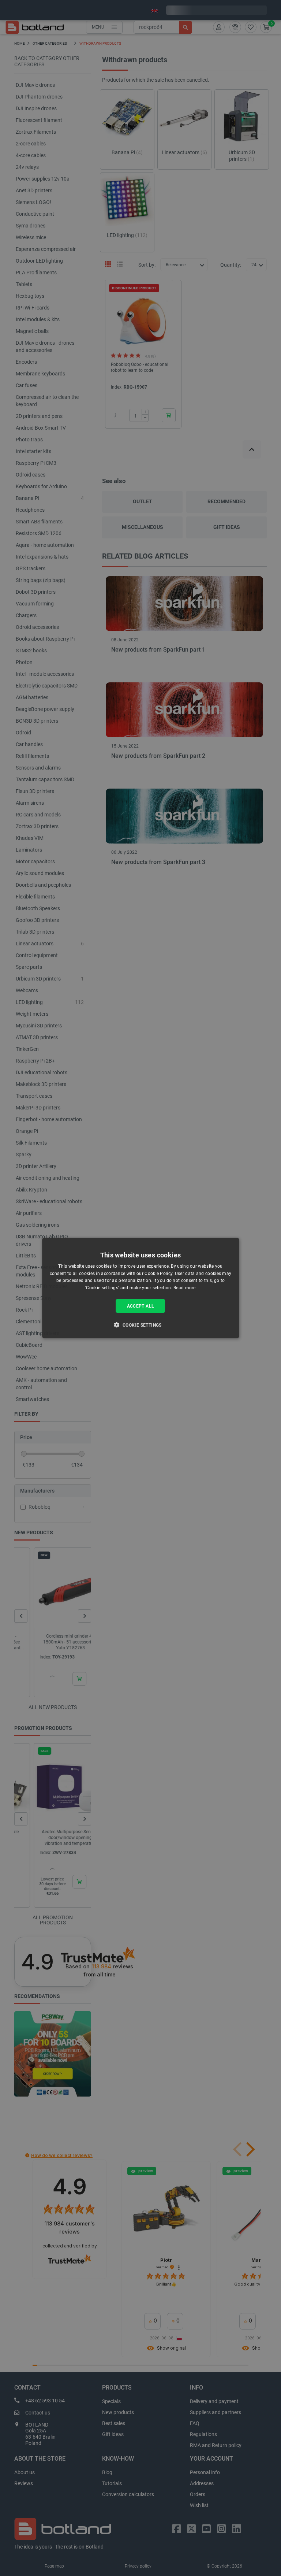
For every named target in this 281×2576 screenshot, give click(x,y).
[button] (140, 1325)
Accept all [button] (141, 1306)
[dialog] (140, 1288)
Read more (185, 1288)
